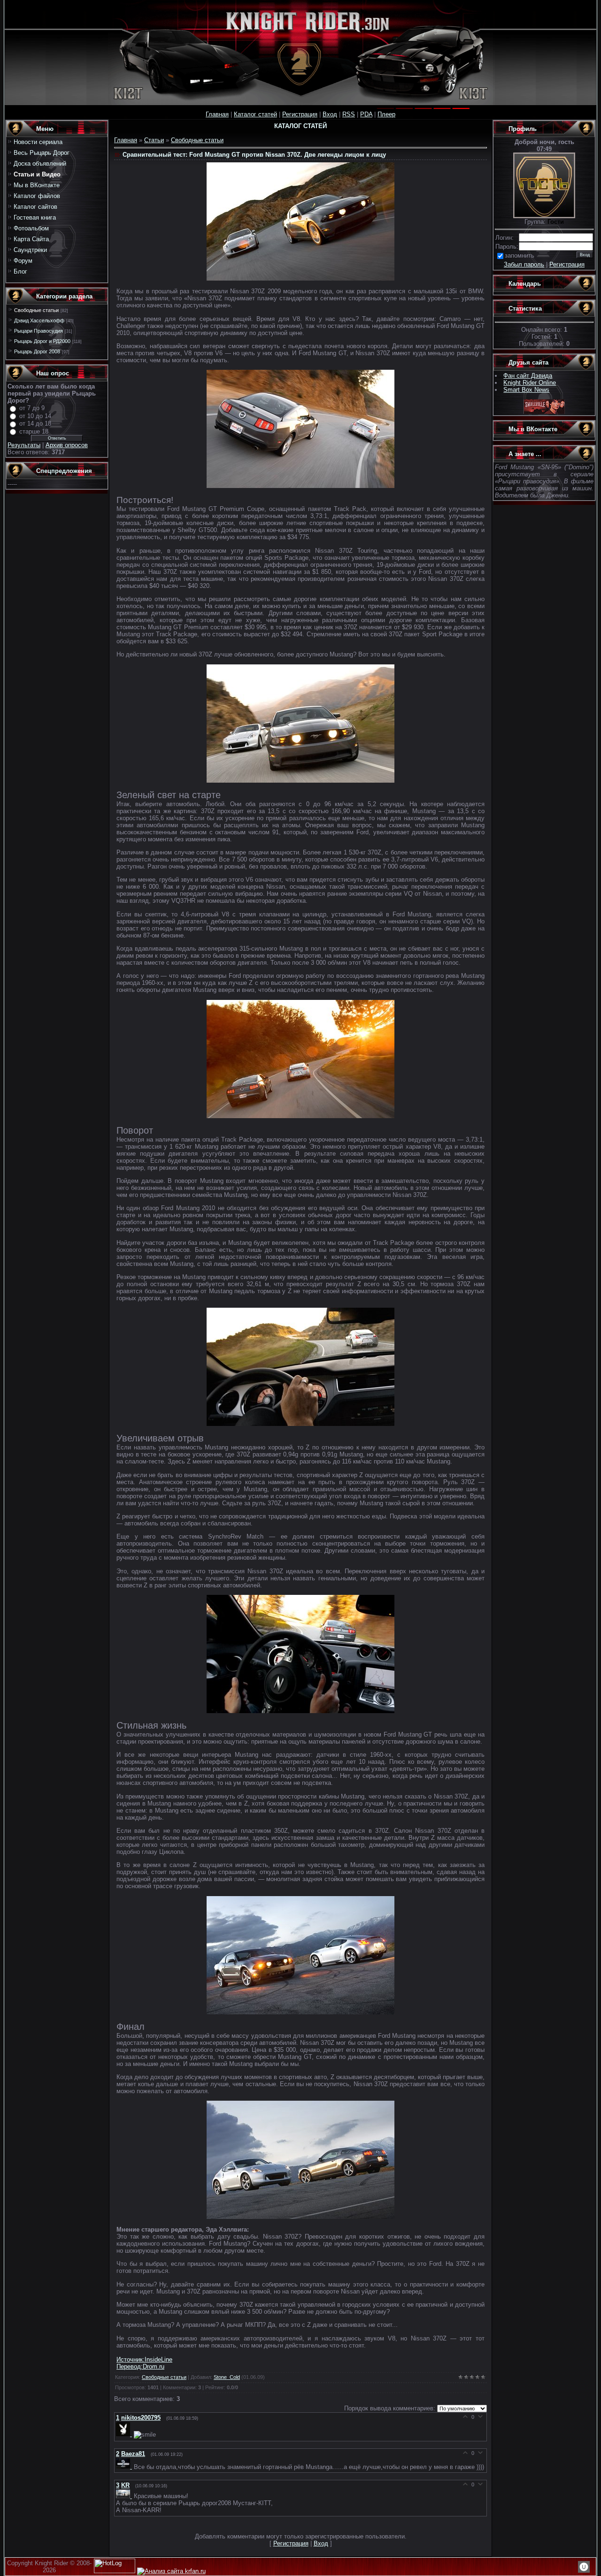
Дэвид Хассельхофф (39, 320)
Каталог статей (255, 114)
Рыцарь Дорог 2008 (37, 351)
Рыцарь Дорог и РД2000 (42, 341)
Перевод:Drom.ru (140, 2366)
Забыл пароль (524, 264)
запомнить (520, 255)
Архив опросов (67, 445)
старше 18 (34, 431)
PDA (366, 114)
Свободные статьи (36, 310)
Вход (330, 114)
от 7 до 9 (32, 408)
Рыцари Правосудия (39, 331)
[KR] (125, 2496)
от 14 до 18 (35, 423)
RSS (349, 114)
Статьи (154, 140)
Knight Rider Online (530, 383)
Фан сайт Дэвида (528, 376)
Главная (217, 114)
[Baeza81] (125, 2466)
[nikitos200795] (125, 2434)
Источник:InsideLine (144, 2359)
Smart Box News (526, 390)
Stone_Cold (227, 2377)
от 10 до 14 (35, 416)
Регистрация (300, 114)
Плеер (386, 114)
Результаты (24, 445)
